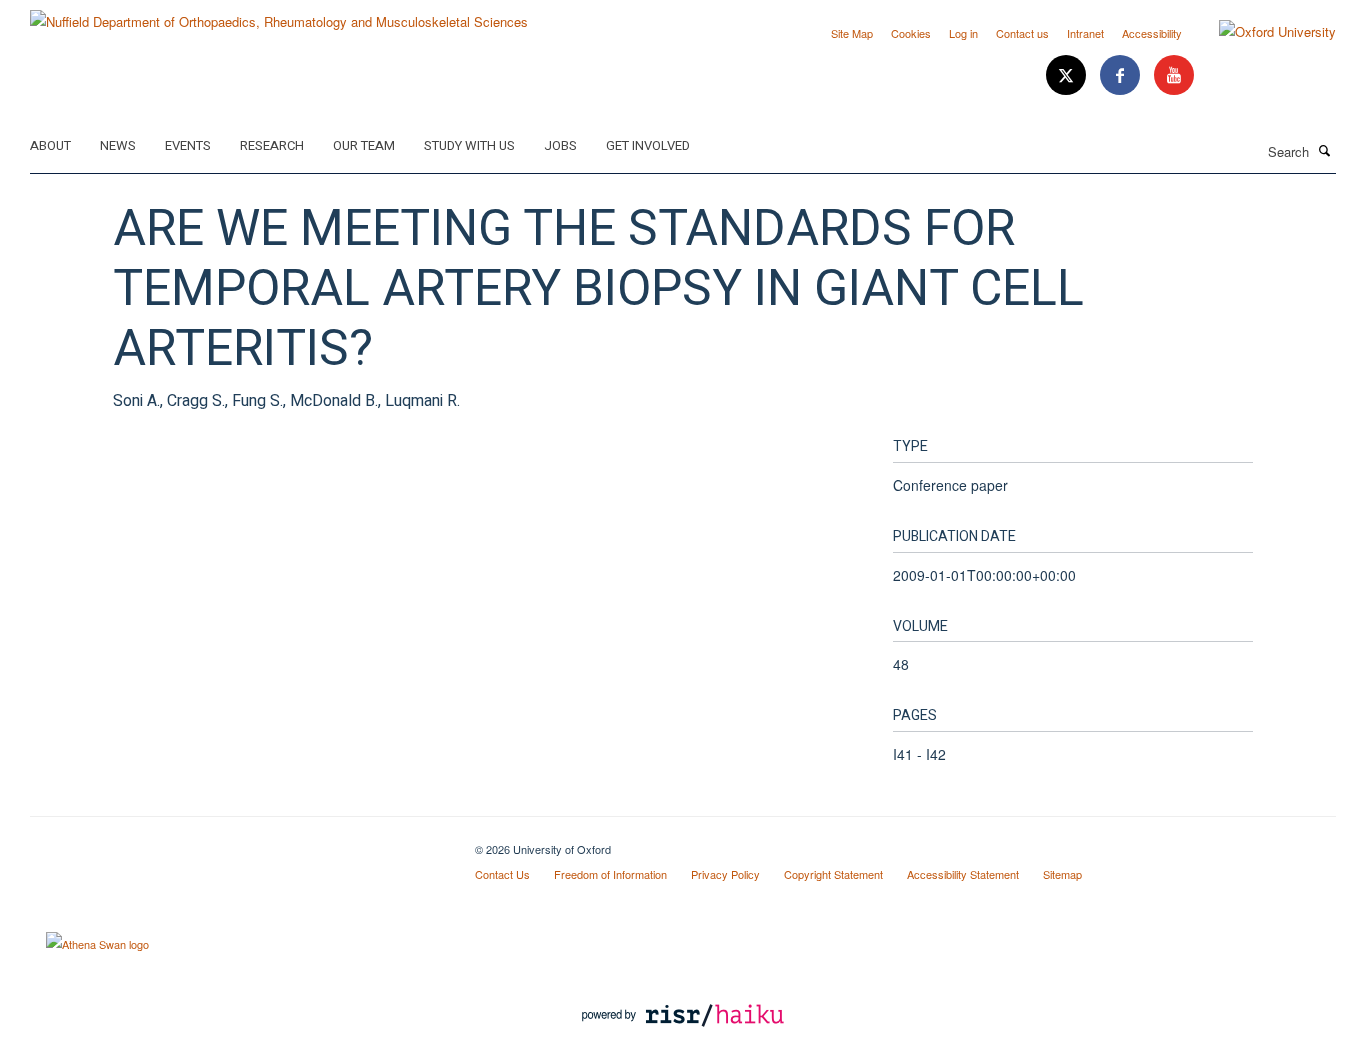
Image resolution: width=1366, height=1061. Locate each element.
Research (272, 145)
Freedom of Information (610, 874)
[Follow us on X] (1068, 75)
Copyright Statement (833, 874)
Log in (963, 33)
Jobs (560, 145)
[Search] (1325, 150)
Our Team (364, 145)
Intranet (1085, 33)
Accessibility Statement (963, 874)
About (50, 145)
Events (188, 145)
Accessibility (1152, 33)
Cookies (911, 33)
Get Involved (648, 145)
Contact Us (502, 874)
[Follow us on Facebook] (1122, 75)
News (118, 145)
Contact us (1022, 33)
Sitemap (1062, 874)
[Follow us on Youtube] (1174, 75)
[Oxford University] (1262, 32)
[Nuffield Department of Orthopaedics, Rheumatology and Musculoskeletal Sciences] (279, 14)
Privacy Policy (725, 874)
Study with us (469, 145)
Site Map (852, 33)
